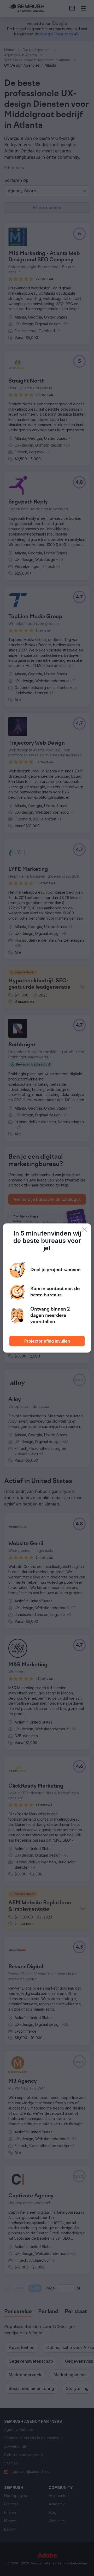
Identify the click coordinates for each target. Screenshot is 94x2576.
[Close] (85, 1230)
